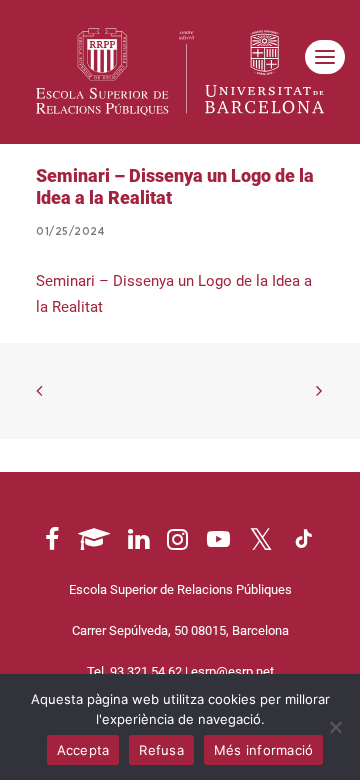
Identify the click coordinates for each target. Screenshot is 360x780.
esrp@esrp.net (232, 671)
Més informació (264, 750)
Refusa (161, 750)
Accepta (83, 750)
